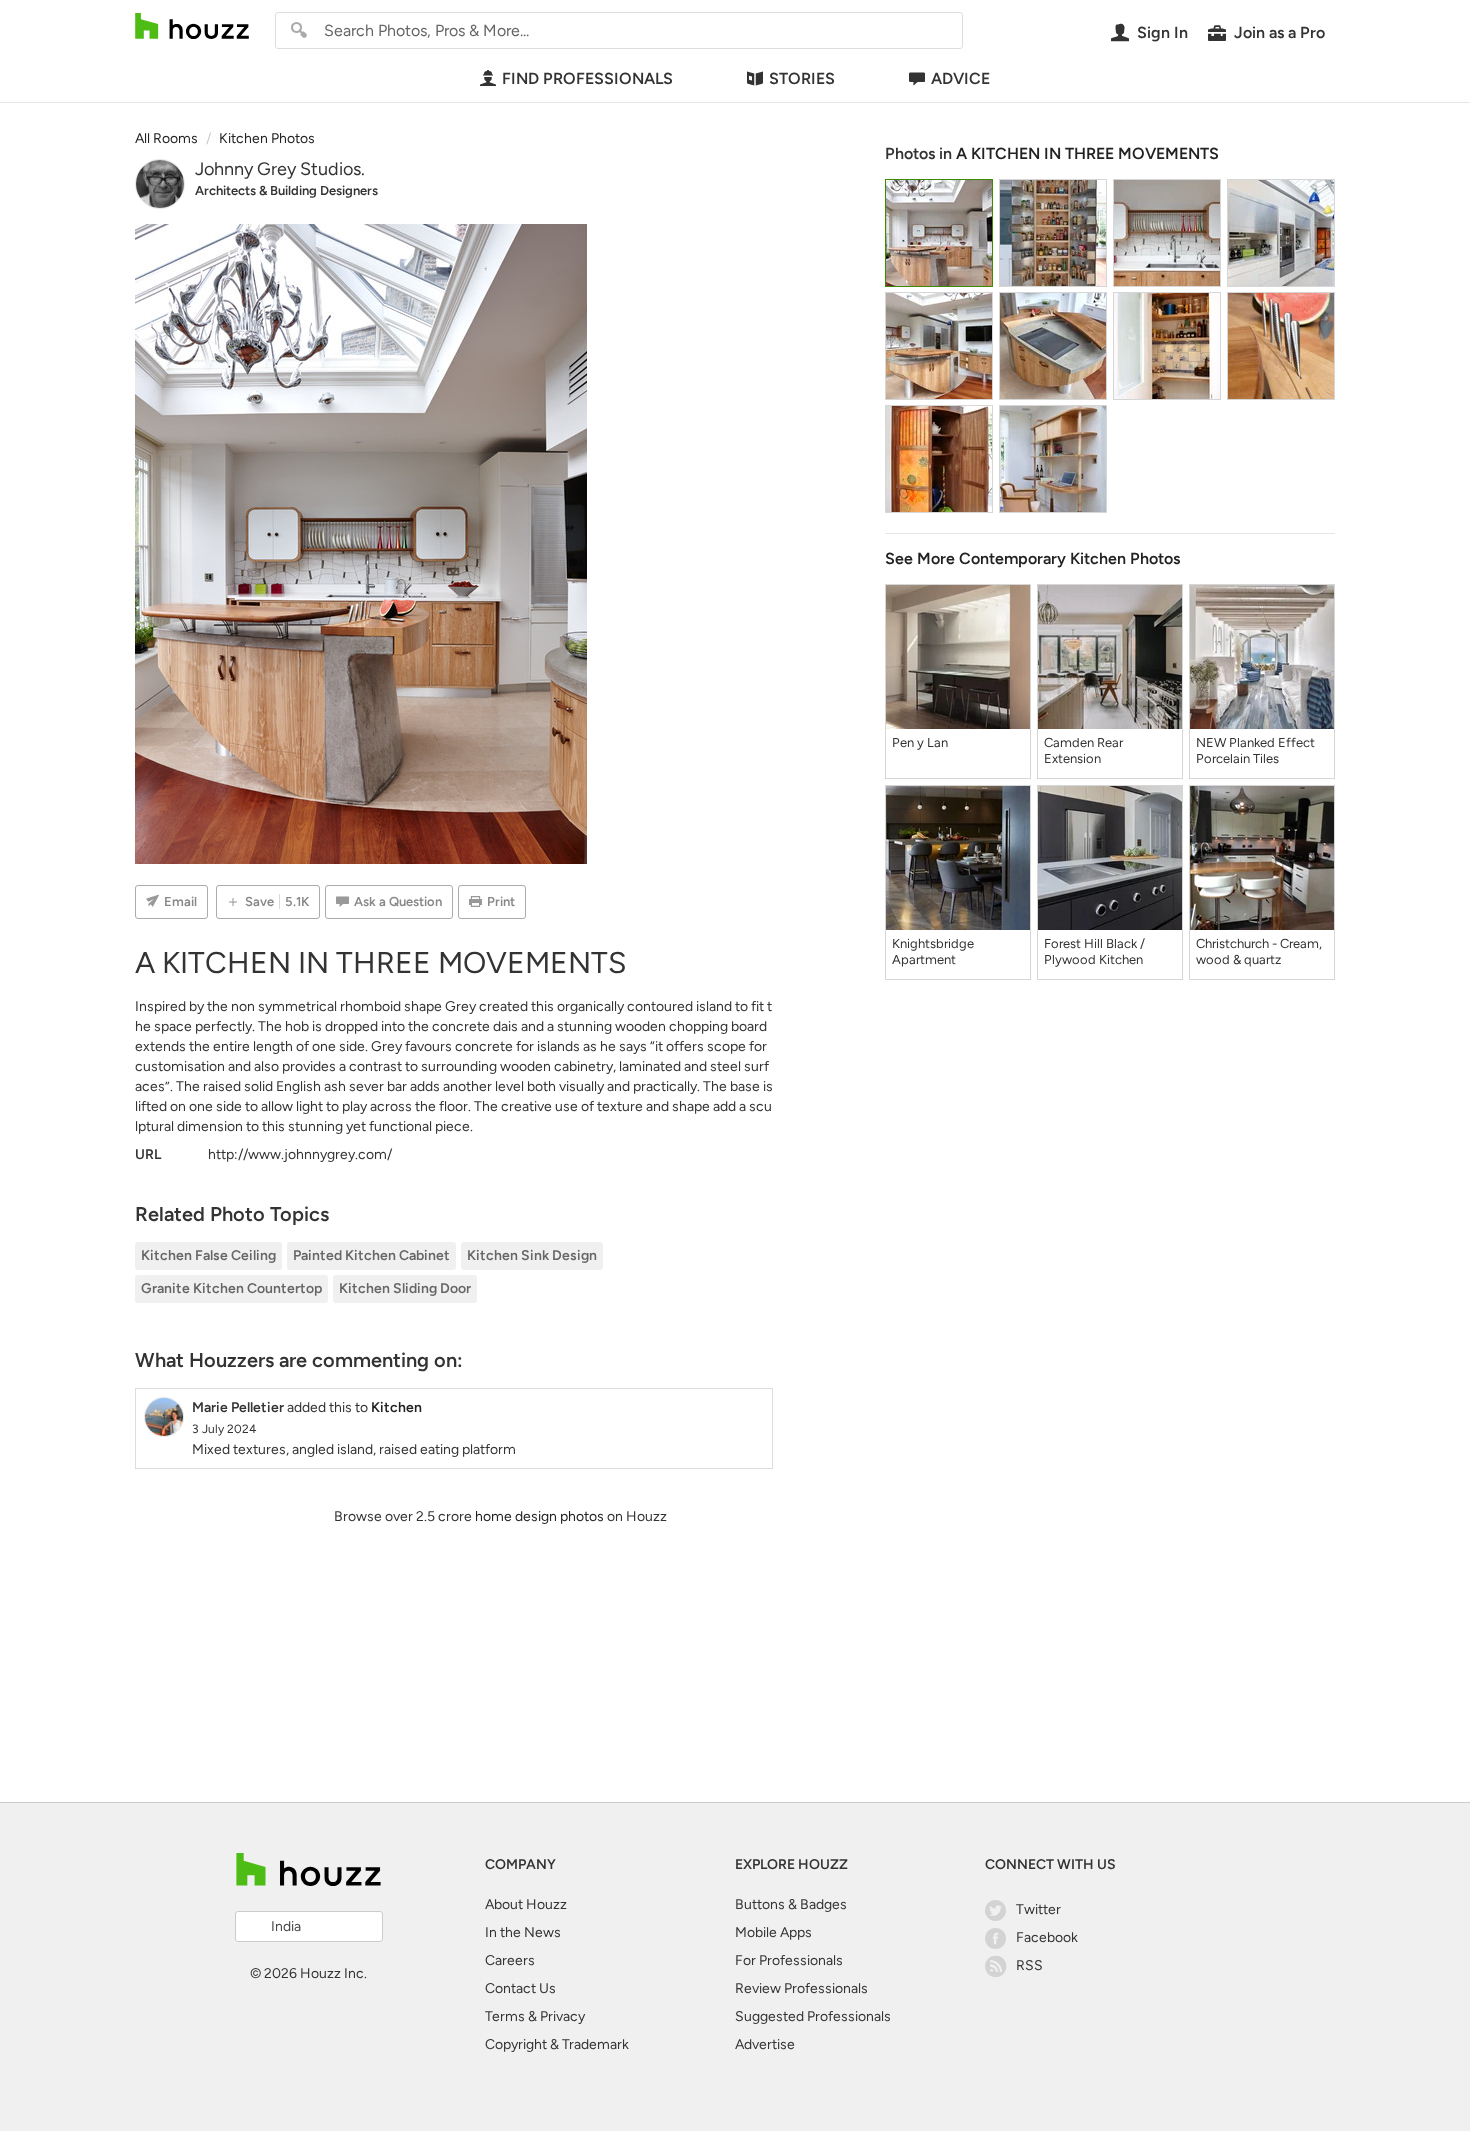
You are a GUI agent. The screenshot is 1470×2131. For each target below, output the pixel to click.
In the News (523, 1932)
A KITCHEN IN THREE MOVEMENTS (1087, 153)
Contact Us (520, 1988)
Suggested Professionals (813, 2016)
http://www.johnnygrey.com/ (300, 1154)
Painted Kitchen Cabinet (371, 1255)
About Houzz (526, 1904)
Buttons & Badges (791, 1904)
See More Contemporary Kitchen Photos (1032, 558)
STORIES (802, 78)
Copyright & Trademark (557, 2044)
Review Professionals (801, 1988)
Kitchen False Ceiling (208, 1255)
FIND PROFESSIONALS (587, 78)
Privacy (562, 2016)
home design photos (539, 1516)
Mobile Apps (773, 1932)
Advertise (765, 2044)
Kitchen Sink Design (532, 1255)
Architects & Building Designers (286, 190)
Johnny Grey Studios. (280, 169)
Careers (510, 1960)
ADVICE (960, 78)
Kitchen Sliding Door (405, 1288)
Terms (505, 2016)
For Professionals (789, 1960)
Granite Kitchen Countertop (231, 1288)
